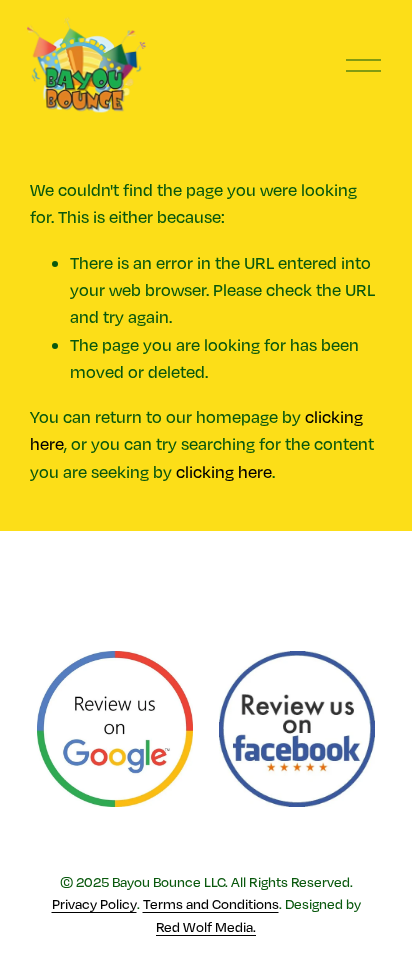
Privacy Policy (94, 903)
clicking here (224, 471)
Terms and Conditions (211, 903)
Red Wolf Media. (206, 926)
